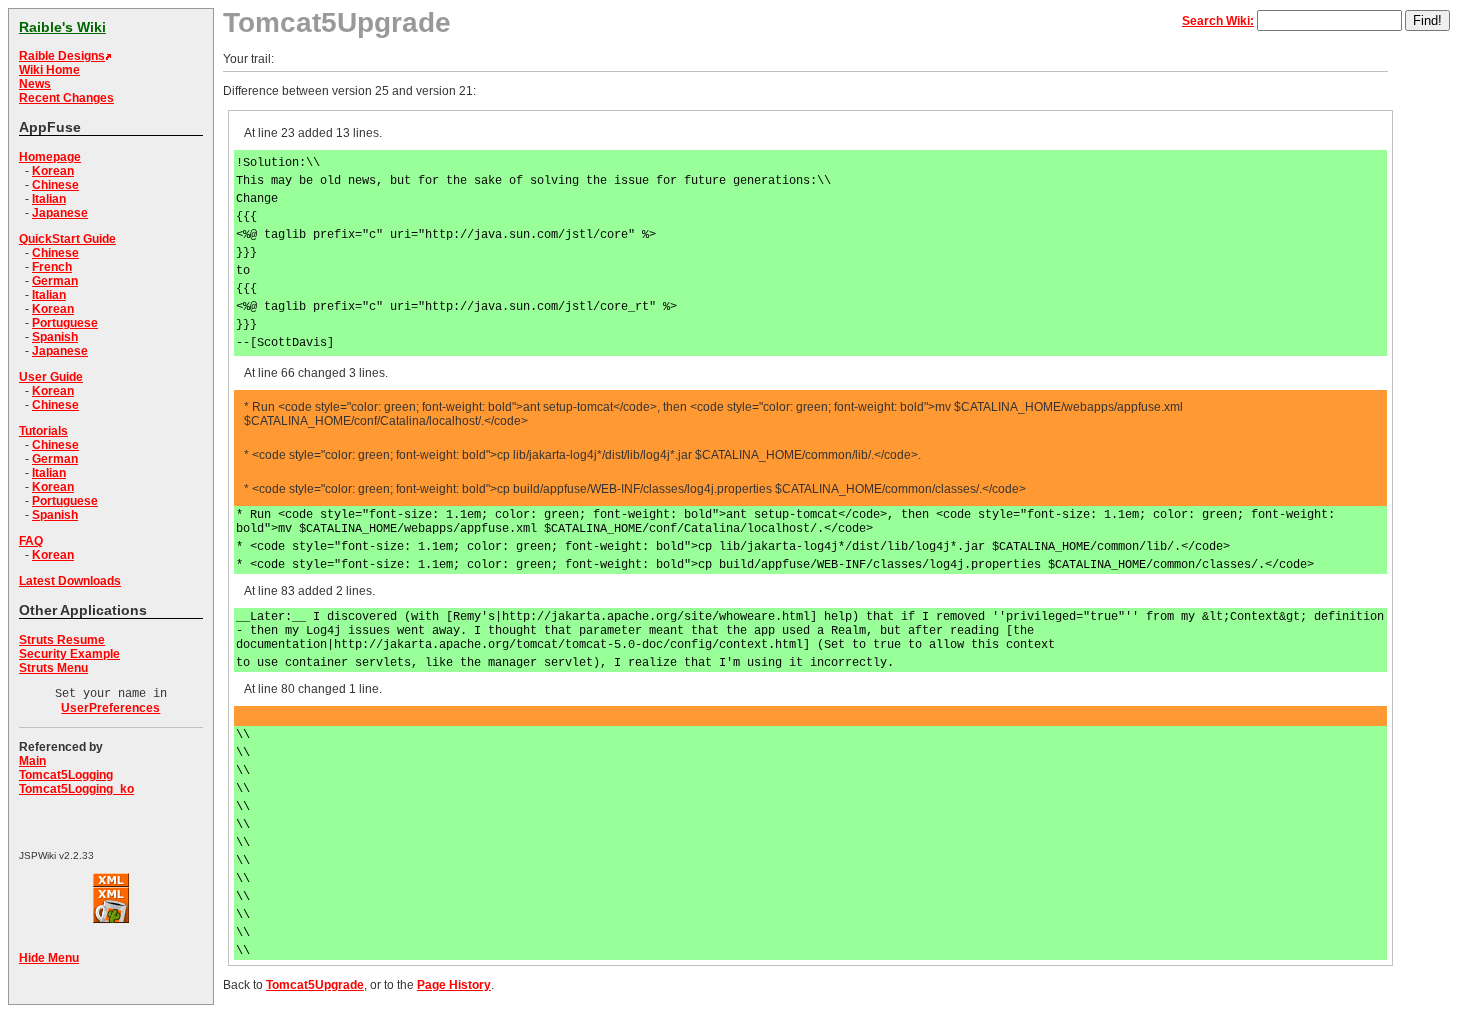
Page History (454, 985)
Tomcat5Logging (66, 775)
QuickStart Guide (67, 239)
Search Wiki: (1218, 21)
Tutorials (43, 431)
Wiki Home (49, 70)
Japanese (60, 213)
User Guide (51, 377)
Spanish (55, 337)
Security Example (69, 654)
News (35, 84)
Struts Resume (62, 640)
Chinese (55, 185)
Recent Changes (66, 98)
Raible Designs (62, 56)
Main (32, 761)
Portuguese (65, 323)
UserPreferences (110, 708)
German (55, 281)
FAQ (31, 541)
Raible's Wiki (62, 27)
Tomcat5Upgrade (315, 985)
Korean (53, 171)
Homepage (50, 157)
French (52, 267)
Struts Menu (53, 668)
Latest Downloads (70, 581)
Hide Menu (49, 958)
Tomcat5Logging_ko (76, 789)
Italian (49, 199)
